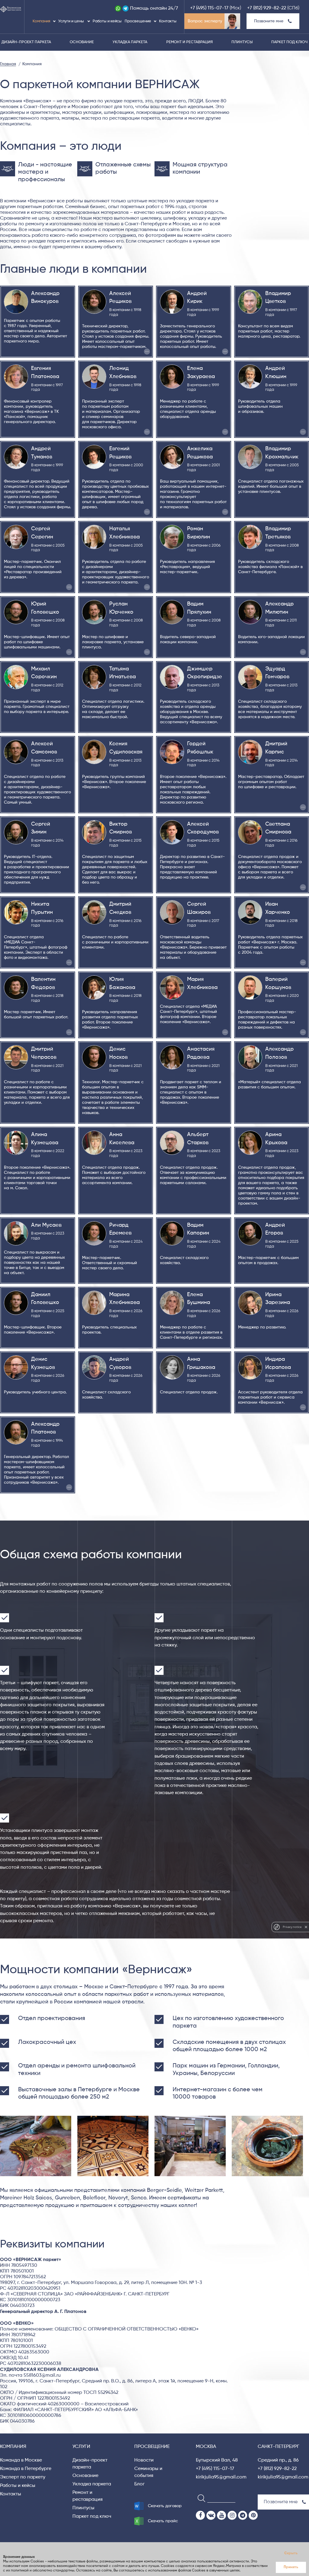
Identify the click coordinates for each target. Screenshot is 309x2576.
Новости (144, 2460)
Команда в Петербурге (26, 2469)
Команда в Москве (21, 2460)
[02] (116, 2146)
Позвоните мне (269, 21)
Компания (41, 21)
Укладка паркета (130, 42)
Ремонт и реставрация (190, 42)
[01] (39, 2146)
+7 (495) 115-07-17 (209, 8)
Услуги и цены (72, 21)
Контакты (168, 21)
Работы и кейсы (107, 21)
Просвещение (138, 21)
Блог (139, 2484)
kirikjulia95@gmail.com (221, 2477)
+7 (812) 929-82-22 (267, 8)
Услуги (81, 2447)
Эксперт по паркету (23, 2477)
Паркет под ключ (289, 42)
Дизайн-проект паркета (26, 42)
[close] (306, 1927)
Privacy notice (292, 1927)
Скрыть (291, 2553)
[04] (270, 2146)
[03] (193, 2146)
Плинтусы (242, 42)
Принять (291, 2567)
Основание (82, 42)
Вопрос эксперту (205, 21)
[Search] (200, 2498)
